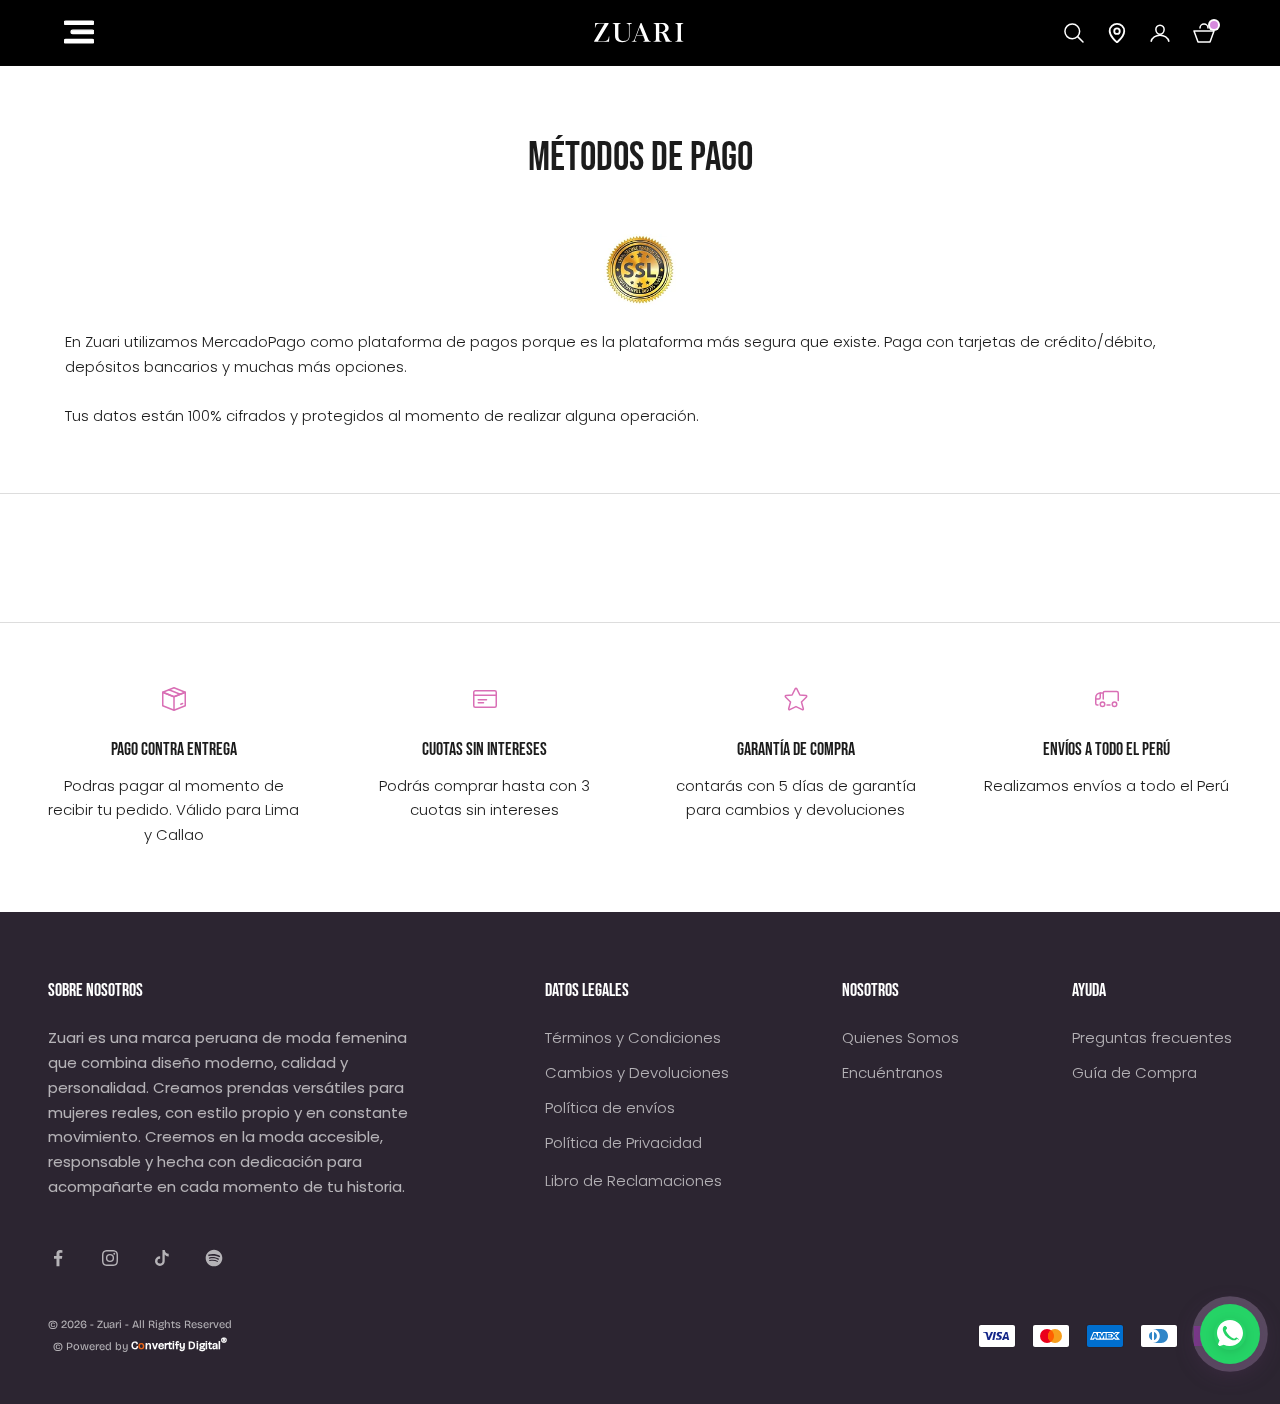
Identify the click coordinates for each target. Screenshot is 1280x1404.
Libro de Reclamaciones (633, 1180)
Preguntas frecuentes (1152, 1037)
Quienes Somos (900, 1037)
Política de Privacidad (623, 1142)
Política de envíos (610, 1107)
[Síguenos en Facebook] (58, 1258)
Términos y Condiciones (633, 1037)
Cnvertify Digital (179, 1345)
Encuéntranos (892, 1072)
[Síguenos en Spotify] (214, 1258)
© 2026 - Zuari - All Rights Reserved (140, 1324)
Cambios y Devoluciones (637, 1072)
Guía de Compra (1134, 1072)
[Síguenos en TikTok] (162, 1258)
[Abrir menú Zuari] (302, 32)
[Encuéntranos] (1117, 33)
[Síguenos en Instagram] (110, 1258)
